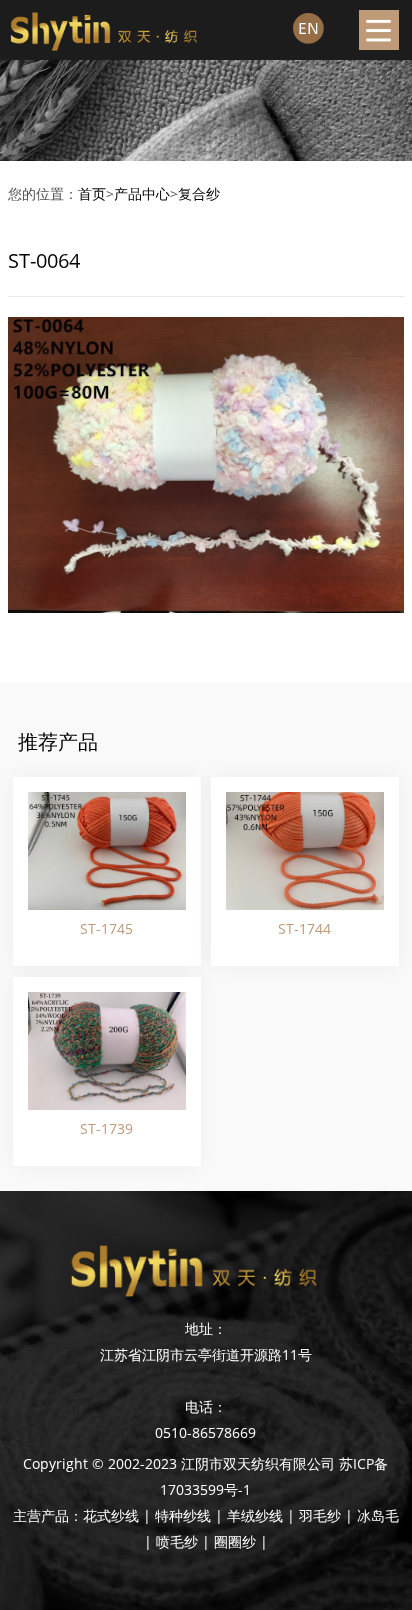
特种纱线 (183, 1515)
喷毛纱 (177, 1541)
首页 (92, 193)
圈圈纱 (235, 1541)
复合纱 (199, 193)
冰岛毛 (378, 1515)
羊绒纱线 (255, 1515)
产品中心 (142, 193)
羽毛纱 (320, 1515)
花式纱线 (111, 1515)
